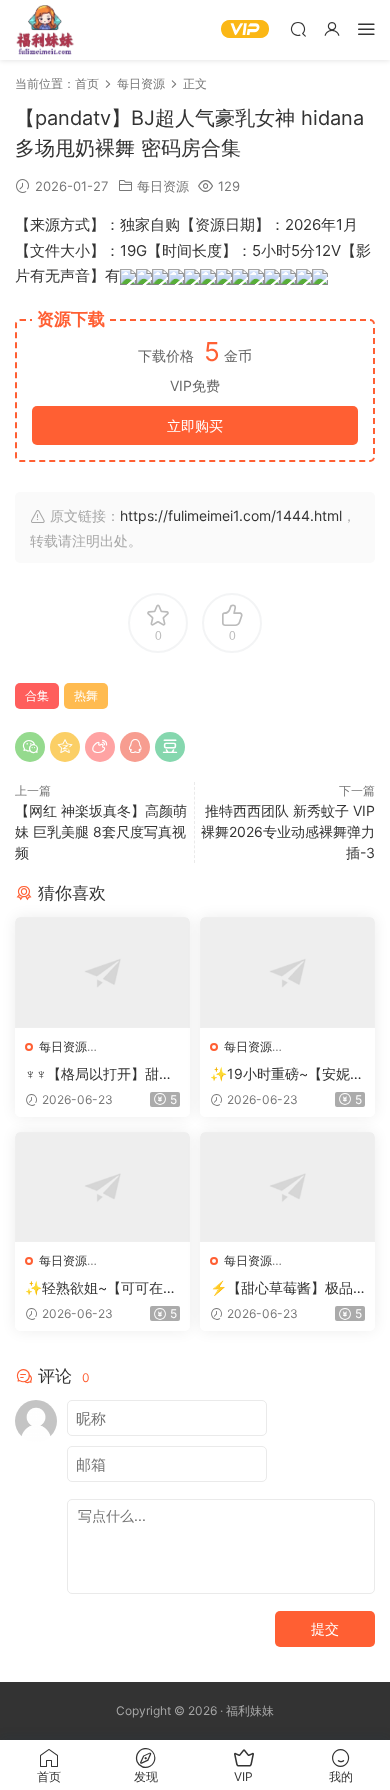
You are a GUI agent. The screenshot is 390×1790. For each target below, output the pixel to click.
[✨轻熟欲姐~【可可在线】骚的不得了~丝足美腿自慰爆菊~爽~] (102, 1187)
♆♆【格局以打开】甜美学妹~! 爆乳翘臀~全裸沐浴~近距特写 (101, 1074)
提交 (325, 1628)
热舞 (86, 695)
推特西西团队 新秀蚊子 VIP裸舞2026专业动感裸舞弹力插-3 (288, 831)
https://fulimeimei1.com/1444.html (231, 515)
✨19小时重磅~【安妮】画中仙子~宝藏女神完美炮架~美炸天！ (287, 1074)
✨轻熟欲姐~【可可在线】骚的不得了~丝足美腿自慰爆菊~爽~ (99, 1288)
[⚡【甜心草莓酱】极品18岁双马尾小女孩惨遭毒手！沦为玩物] (287, 1187)
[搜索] (298, 28)
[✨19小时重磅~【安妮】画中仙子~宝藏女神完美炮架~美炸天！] (287, 972)
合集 (37, 695)
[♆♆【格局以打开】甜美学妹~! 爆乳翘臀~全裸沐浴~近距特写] (102, 972)
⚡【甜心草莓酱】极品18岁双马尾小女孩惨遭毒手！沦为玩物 (285, 1288)
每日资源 (163, 186)
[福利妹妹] (45, 30)
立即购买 (195, 425)
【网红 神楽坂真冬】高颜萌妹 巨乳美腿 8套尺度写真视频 (101, 831)
